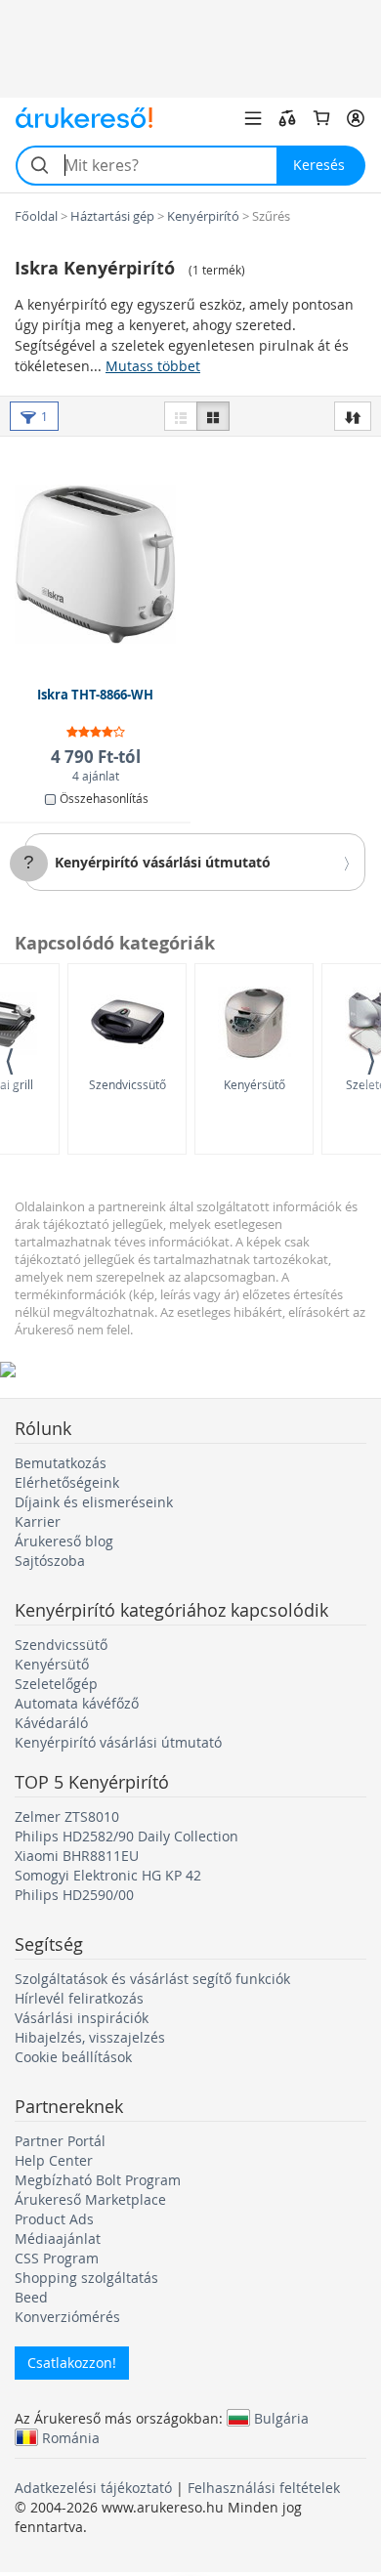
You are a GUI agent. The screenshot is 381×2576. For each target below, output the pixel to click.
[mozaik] (213, 416)
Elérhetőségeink (67, 1482)
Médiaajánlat (58, 2238)
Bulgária (281, 2418)
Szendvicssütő (127, 1084)
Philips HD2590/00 (74, 1895)
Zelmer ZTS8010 (67, 1816)
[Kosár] (321, 118)
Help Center (54, 2160)
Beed (31, 2297)
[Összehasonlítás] (287, 118)
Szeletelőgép (56, 1684)
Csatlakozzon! (72, 2363)
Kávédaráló (51, 1723)
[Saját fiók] (356, 118)
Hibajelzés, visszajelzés (90, 2037)
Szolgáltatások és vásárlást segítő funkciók (152, 1979)
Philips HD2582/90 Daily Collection (127, 1836)
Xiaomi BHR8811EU (77, 1856)
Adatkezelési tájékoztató (93, 2488)
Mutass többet (153, 366)
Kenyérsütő (254, 1084)
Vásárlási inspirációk (82, 2018)
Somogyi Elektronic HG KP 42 (108, 1875)
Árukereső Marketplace (90, 2199)
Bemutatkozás (61, 1463)
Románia (71, 2437)
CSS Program (57, 2258)
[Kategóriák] (253, 118)
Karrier (38, 1521)
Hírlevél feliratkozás (79, 1998)
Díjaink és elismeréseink (94, 1502)
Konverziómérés (67, 2317)
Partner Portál (60, 2141)
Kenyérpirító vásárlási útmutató (163, 862)
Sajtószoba (50, 1561)
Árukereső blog (64, 1541)
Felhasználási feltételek (264, 2488)
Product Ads (54, 2219)
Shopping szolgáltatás (86, 2278)
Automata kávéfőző (77, 1703)
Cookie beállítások (73, 2057)
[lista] (181, 416)
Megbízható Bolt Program (98, 2180)
